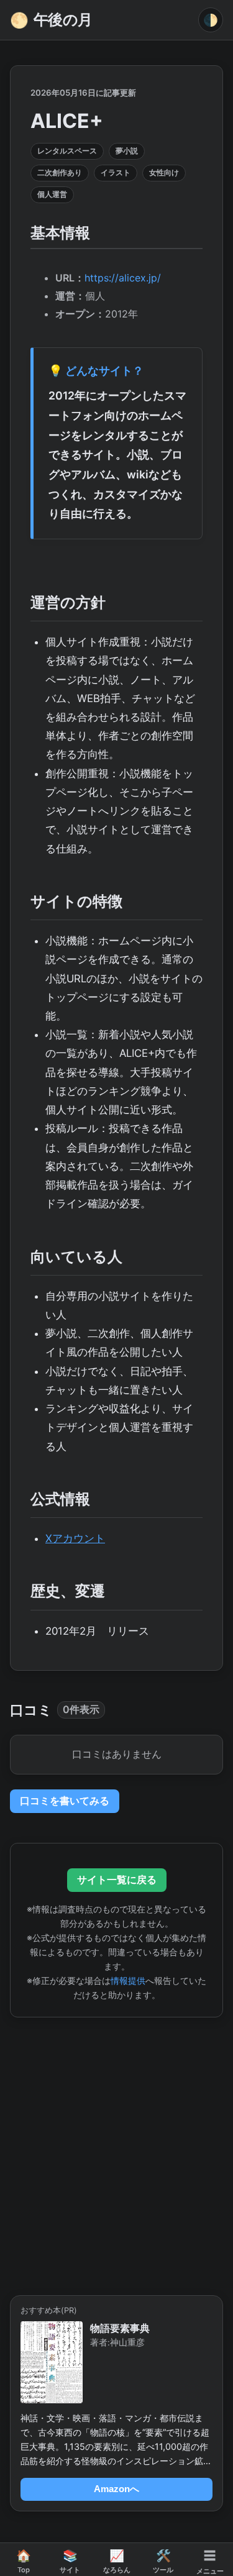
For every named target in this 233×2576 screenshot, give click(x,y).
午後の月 (51, 20)
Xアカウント (75, 1538)
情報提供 (128, 1980)
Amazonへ (116, 2489)
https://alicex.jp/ (123, 278)
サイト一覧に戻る (117, 1879)
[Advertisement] (116, 2149)
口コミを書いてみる (65, 1801)
